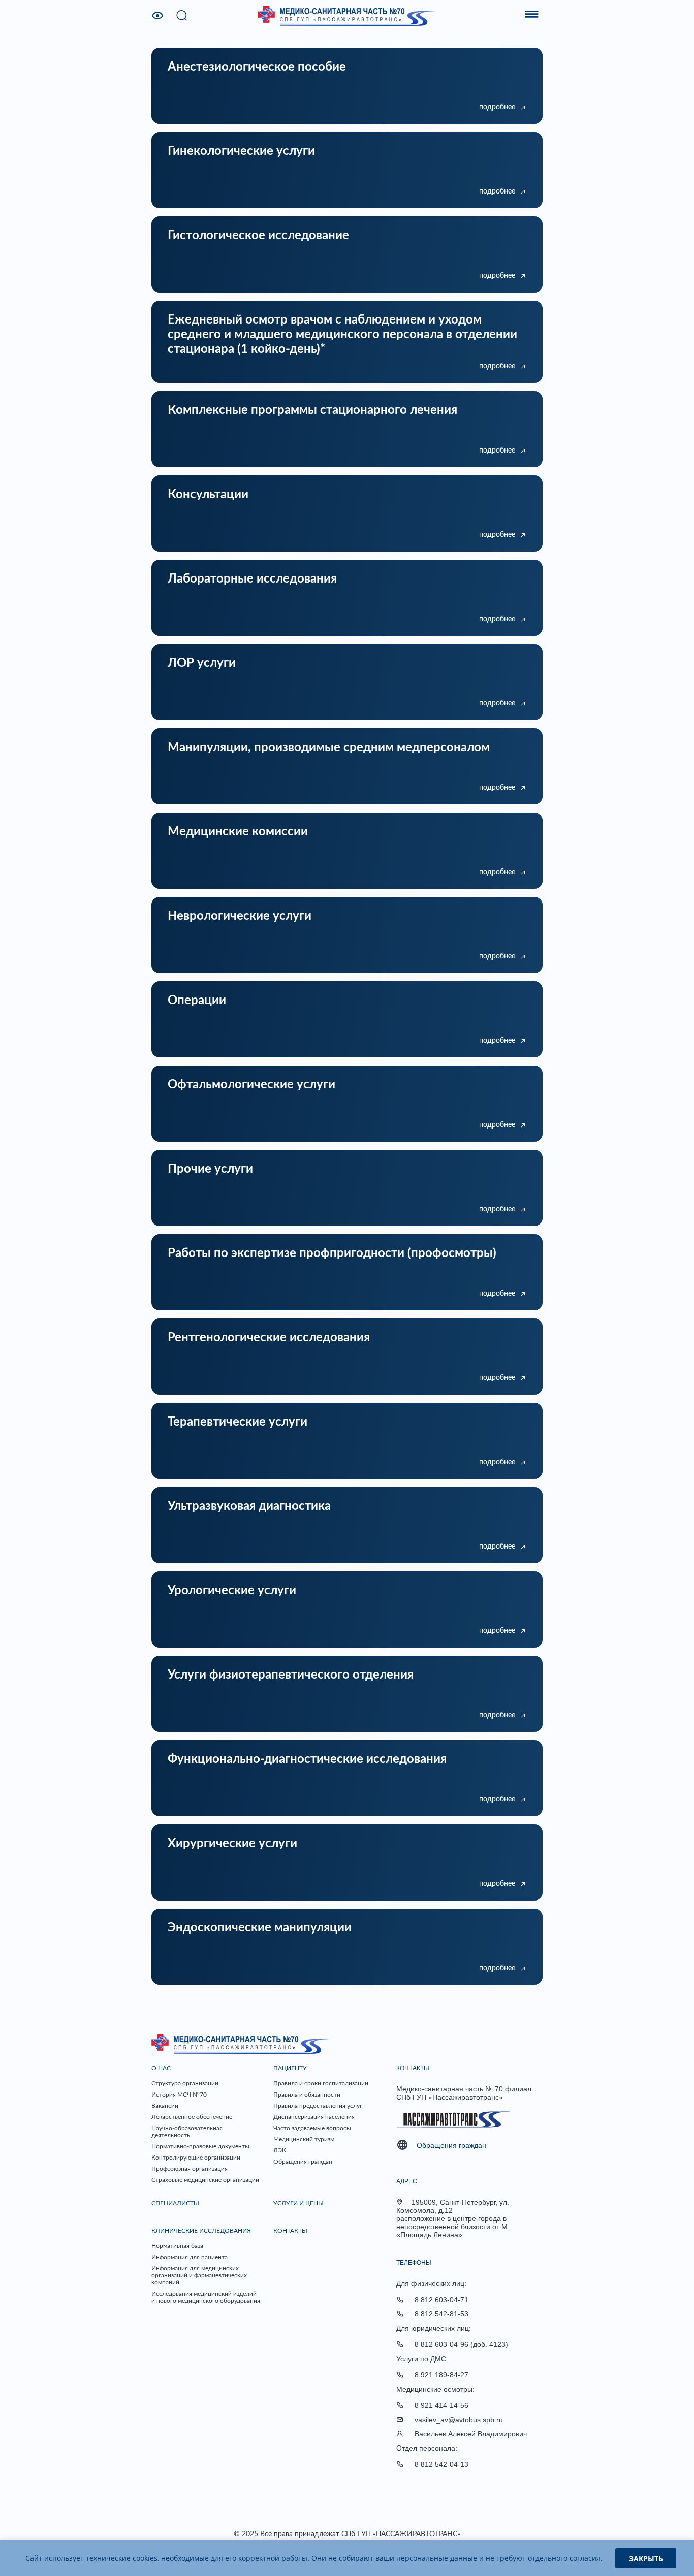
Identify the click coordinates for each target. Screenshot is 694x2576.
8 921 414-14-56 (441, 2405)
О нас (161, 2068)
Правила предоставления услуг (318, 2106)
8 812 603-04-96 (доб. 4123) (461, 2344)
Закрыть (646, 2558)
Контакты (290, 2231)
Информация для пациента (190, 2257)
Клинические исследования (201, 2231)
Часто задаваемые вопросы (312, 2128)
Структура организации (185, 2083)
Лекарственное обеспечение (192, 2117)
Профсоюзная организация (190, 2169)
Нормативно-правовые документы (200, 2146)
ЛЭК (280, 2150)
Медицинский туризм (304, 2139)
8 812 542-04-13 (441, 2464)
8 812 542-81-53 (441, 2314)
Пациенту (290, 2068)
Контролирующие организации (196, 2158)
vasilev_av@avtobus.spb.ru (459, 2420)
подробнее (497, 107)
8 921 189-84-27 (441, 2375)
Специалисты (175, 2203)
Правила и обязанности (307, 2095)
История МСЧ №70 (179, 2095)
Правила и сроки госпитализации (321, 2083)
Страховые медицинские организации (205, 2180)
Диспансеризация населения (314, 2117)
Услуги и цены (298, 2203)
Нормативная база (177, 2246)
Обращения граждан (303, 2162)
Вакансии (165, 2106)
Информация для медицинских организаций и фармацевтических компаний (199, 2275)
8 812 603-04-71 (441, 2300)
